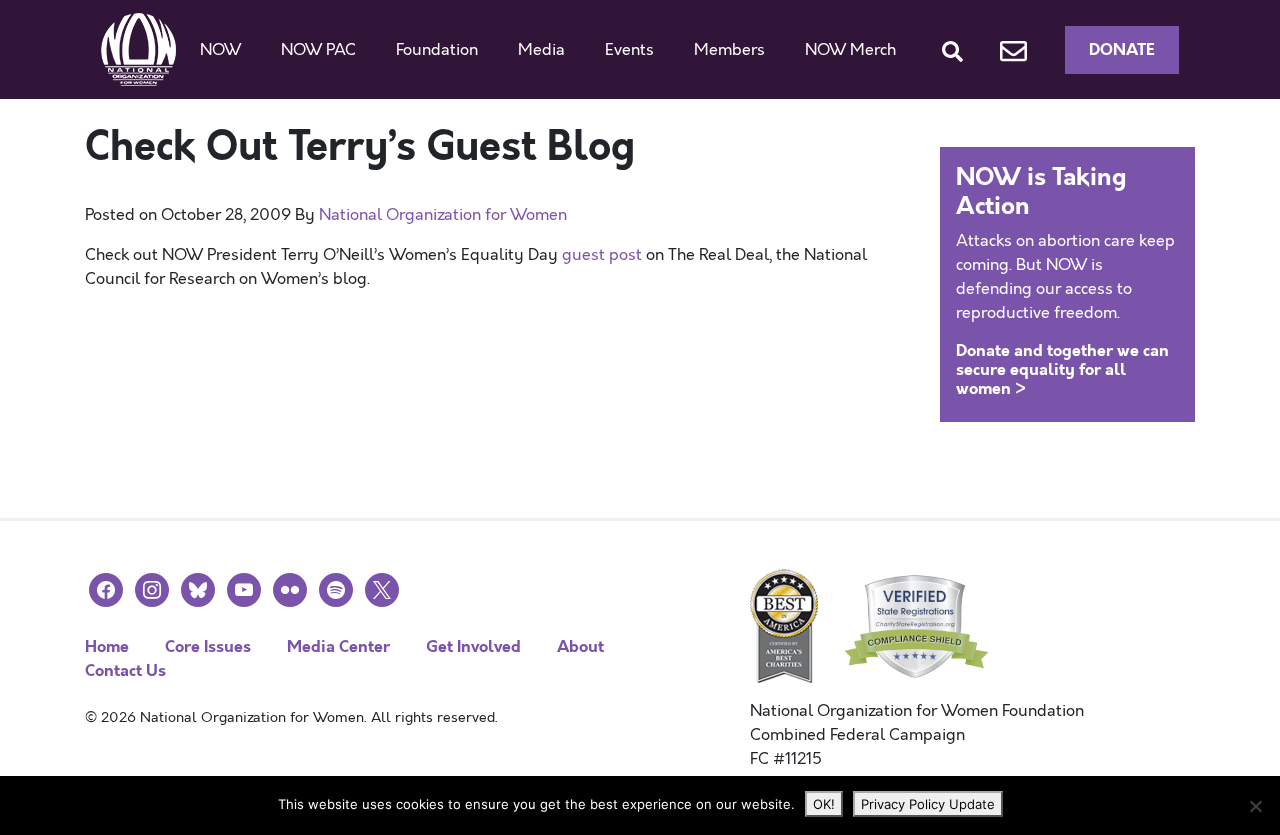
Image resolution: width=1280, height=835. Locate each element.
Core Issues (208, 646)
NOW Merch (850, 50)
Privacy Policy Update (928, 804)
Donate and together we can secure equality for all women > (1062, 369)
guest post (602, 255)
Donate (1122, 49)
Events (629, 50)
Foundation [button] (437, 50)
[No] (1255, 806)
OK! (824, 804)
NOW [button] (220, 50)
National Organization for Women (443, 215)
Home (107, 646)
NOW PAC (318, 50)
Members (729, 50)
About (580, 646)
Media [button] (541, 50)
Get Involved (473, 646)
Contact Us (125, 670)
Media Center (338, 646)
